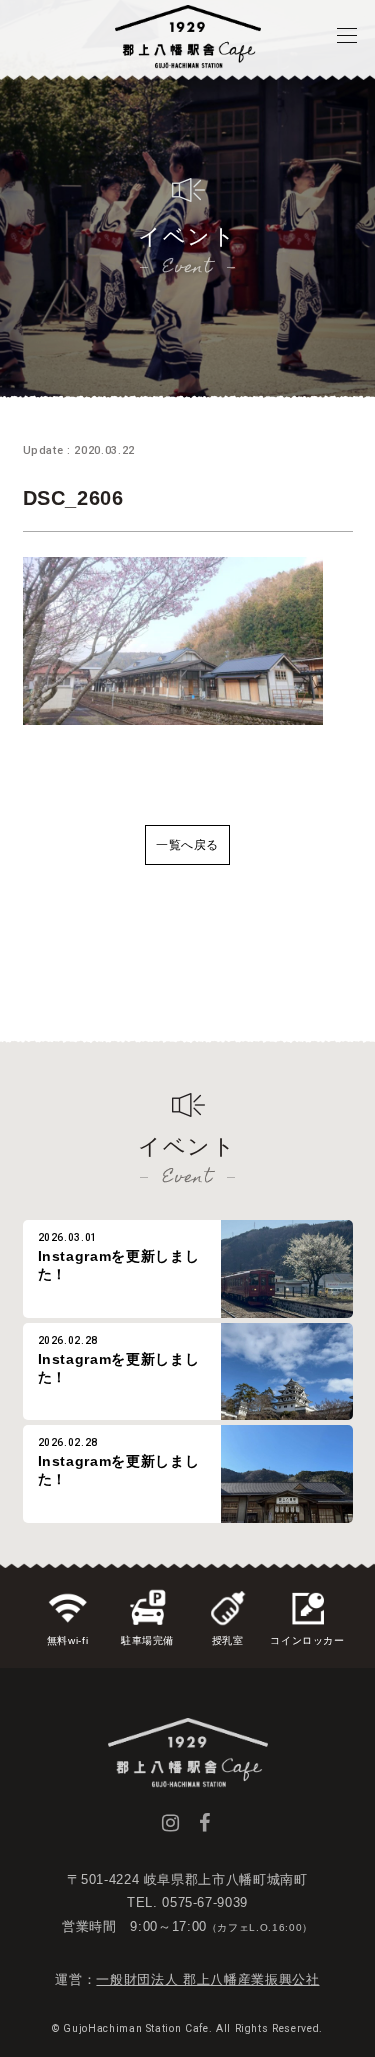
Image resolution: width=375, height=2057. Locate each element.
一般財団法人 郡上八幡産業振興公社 (207, 1979)
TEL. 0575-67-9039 (187, 1902)
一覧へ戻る (187, 845)
